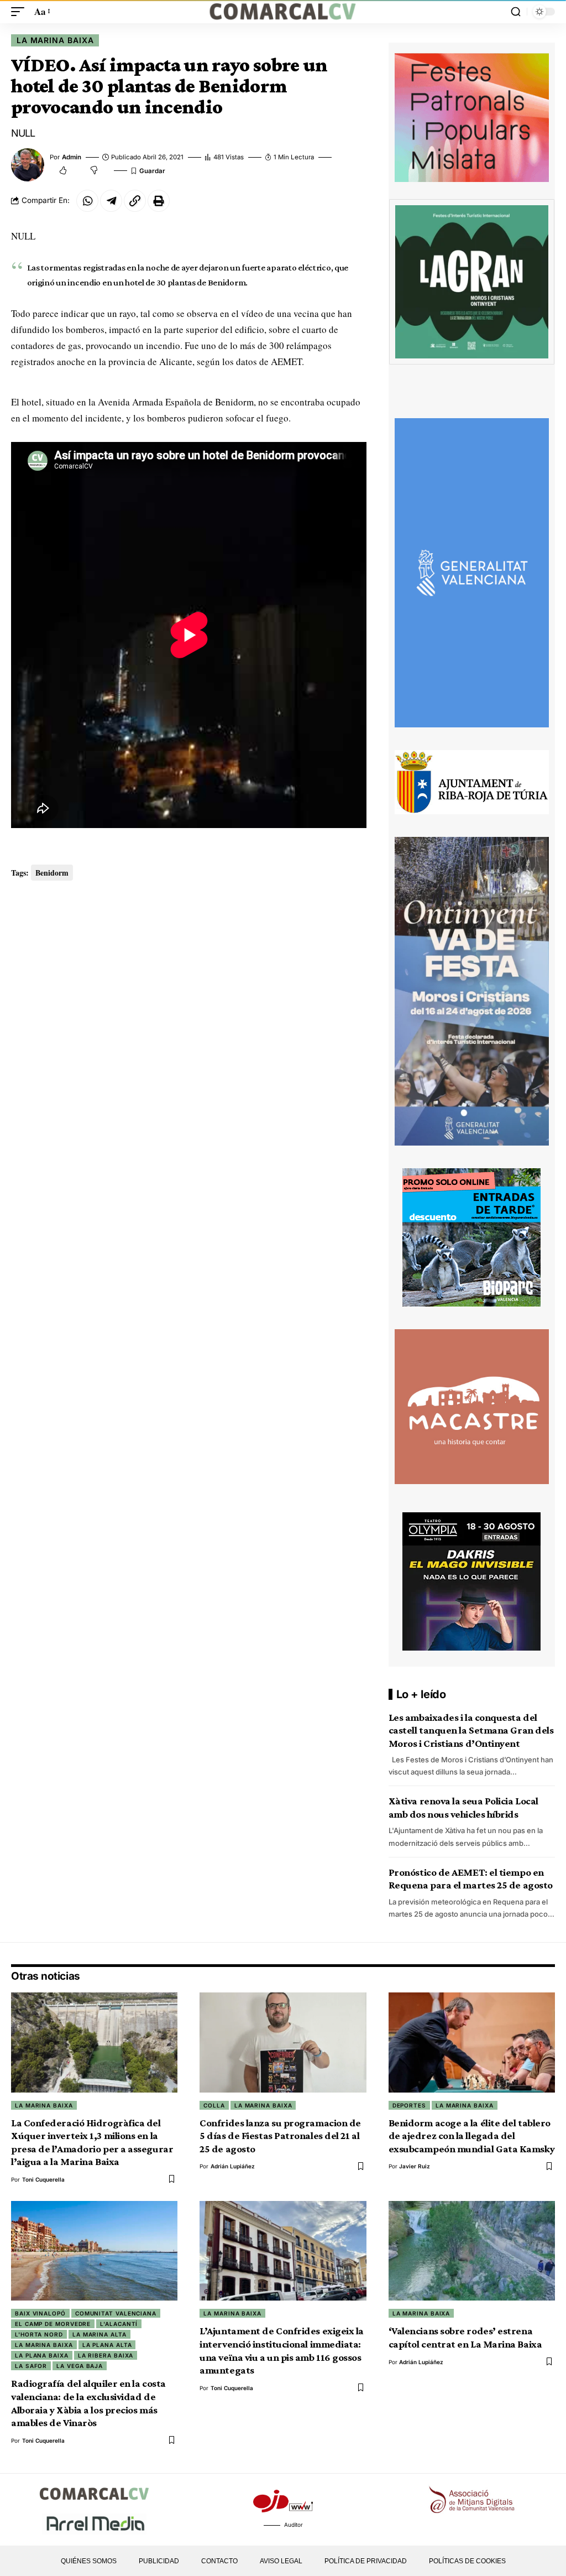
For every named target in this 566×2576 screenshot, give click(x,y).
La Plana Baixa (42, 2355)
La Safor (31, 2366)
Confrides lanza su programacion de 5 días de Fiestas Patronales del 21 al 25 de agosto (280, 2136)
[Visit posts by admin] (28, 165)
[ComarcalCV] (283, 12)
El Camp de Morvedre (53, 2324)
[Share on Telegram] (111, 201)
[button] (20, 12)
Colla (214, 2105)
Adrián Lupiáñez (233, 2166)
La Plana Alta (107, 2345)
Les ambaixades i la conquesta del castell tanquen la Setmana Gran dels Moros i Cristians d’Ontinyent (471, 1730)
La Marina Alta (99, 2334)
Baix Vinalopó (40, 2313)
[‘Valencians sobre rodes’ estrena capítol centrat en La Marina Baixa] (472, 2251)
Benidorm (52, 873)
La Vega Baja (80, 2366)
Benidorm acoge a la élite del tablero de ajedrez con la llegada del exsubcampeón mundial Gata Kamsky (472, 2136)
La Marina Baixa (55, 40)
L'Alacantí (119, 2324)
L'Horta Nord (39, 2334)
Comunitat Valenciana (116, 2313)
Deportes (409, 2105)
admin (72, 157)
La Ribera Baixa (106, 2355)
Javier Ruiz (415, 2166)
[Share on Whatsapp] (87, 201)
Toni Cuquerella (43, 2179)
